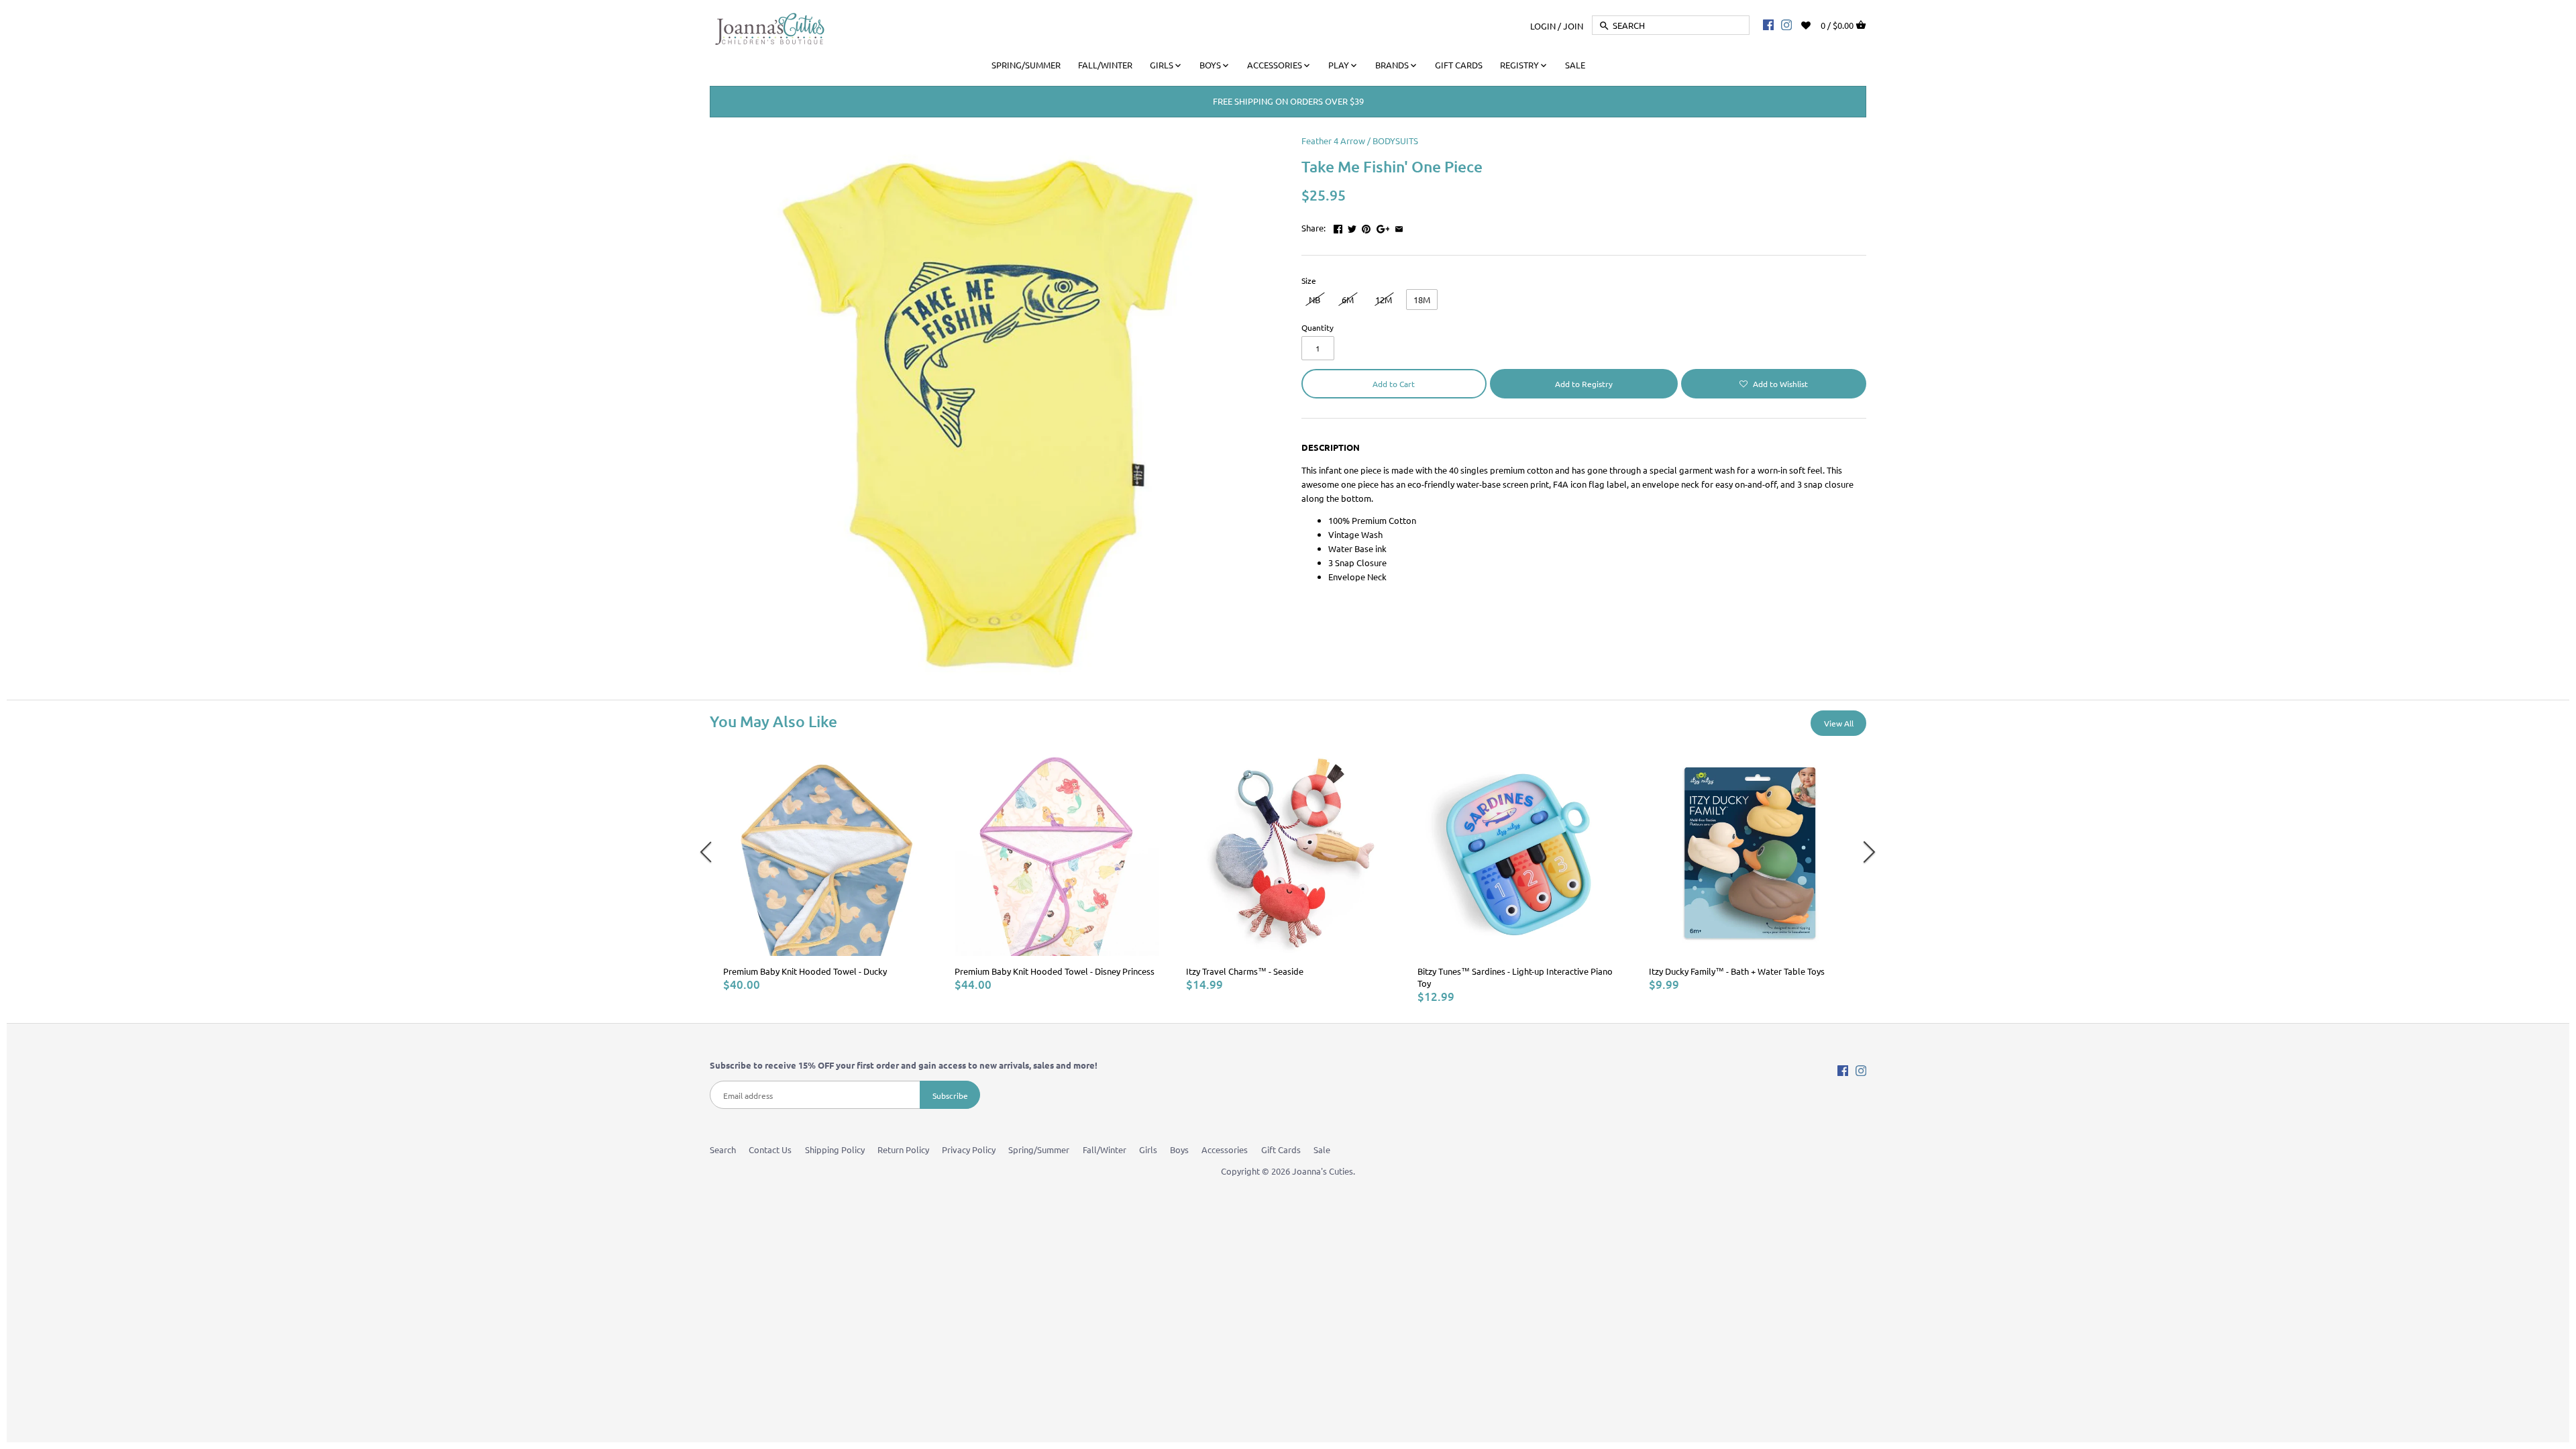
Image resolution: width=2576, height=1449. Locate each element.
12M (1384, 300)
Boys (1179, 1149)
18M (1422, 300)
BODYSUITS (1395, 141)
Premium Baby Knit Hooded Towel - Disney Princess (1055, 971)
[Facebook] (1768, 24)
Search (723, 1149)
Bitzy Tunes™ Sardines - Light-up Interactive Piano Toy (1515, 977)
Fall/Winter (1105, 1149)
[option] (825, 872)
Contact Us (770, 1149)
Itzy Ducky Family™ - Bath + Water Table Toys (1737, 971)
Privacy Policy (969, 1149)
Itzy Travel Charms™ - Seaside (1245, 971)
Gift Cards (1281, 1149)
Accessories (1225, 1149)
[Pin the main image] (1366, 226)
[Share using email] (1399, 226)
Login (1543, 25)
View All (1839, 723)
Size (1309, 280)
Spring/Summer (1039, 1149)
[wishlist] (1815, 24)
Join (1573, 25)
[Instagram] (1786, 24)
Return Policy (903, 1149)
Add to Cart (1394, 384)
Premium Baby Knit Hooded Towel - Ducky (805, 971)
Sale (1322, 1149)
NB (1314, 300)
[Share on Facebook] (1338, 226)
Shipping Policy (835, 1149)
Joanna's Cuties (1323, 1171)
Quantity (1318, 327)
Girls (1148, 1149)
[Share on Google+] (1383, 226)
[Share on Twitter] (1352, 226)
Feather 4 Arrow (1333, 141)
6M (1348, 300)
